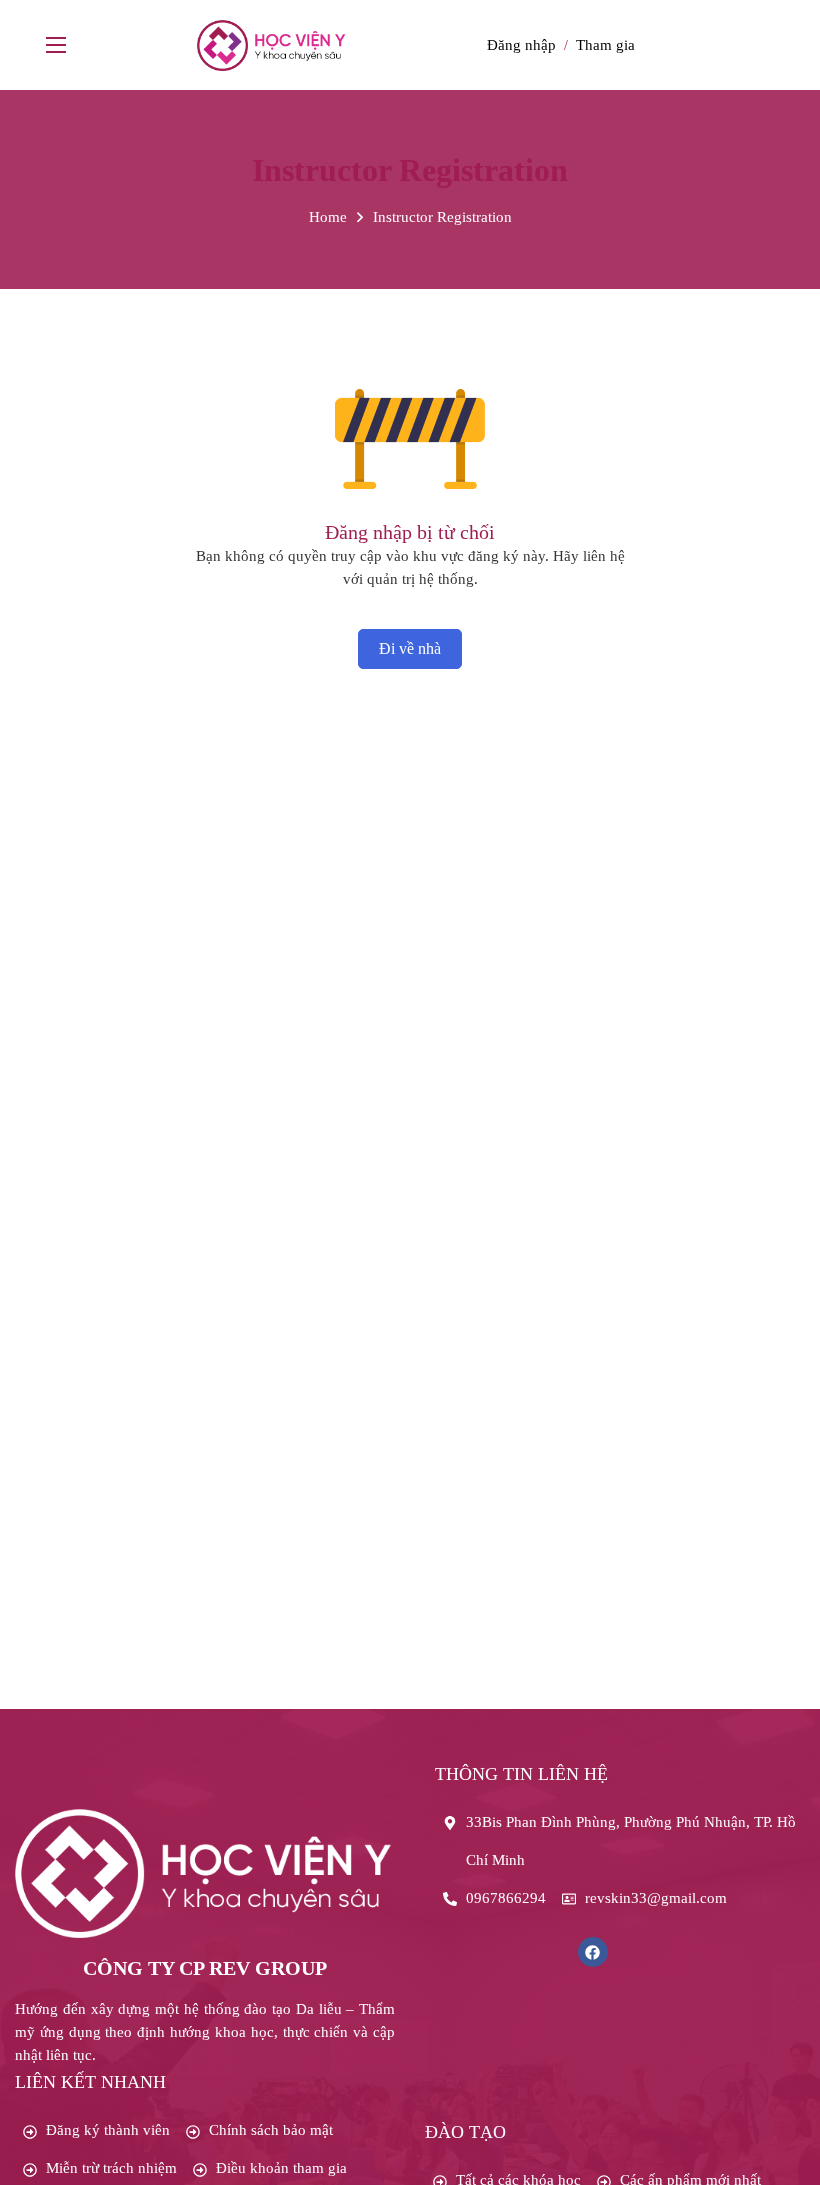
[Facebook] (593, 1952)
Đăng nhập (521, 45)
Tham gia (605, 45)
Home (328, 217)
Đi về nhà (410, 648)
